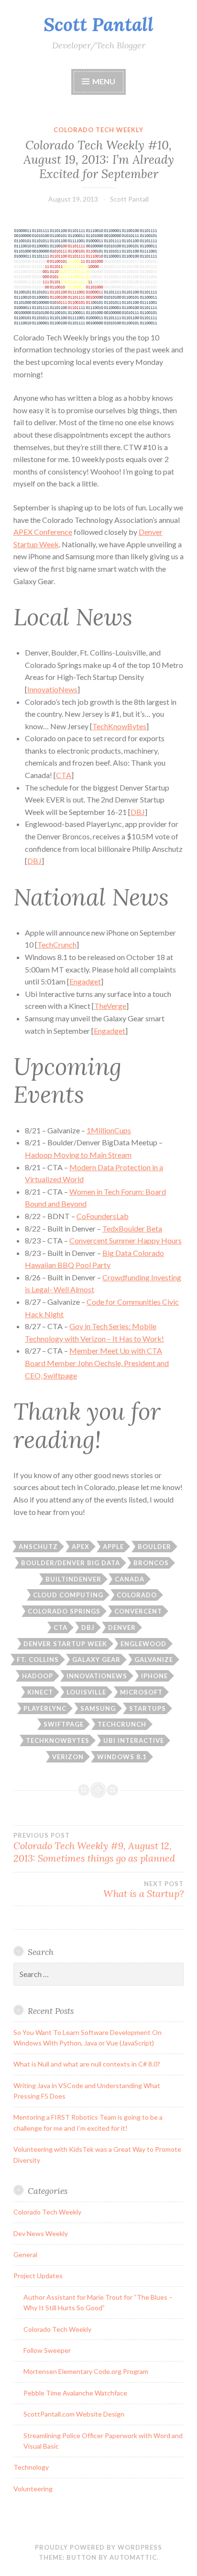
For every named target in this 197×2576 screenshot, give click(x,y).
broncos (151, 1563)
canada (130, 1579)
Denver (122, 1627)
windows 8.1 (122, 1757)
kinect (40, 1692)
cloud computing (68, 1595)
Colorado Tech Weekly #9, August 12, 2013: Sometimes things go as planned (94, 1848)
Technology (31, 2467)
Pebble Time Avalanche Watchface (75, 2393)
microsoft (141, 1692)
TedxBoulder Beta (132, 1228)
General (25, 2254)
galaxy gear (96, 1660)
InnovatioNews (52, 689)
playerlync (45, 1708)
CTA (64, 775)
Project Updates (38, 2276)
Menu (104, 81)
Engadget (85, 981)
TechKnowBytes (119, 726)
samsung (98, 1708)
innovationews (97, 1676)
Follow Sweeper (47, 2350)
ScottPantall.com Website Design (74, 2414)
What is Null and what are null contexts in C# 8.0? (87, 2064)
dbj (88, 1627)
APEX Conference (43, 532)
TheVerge (110, 1006)
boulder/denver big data (71, 1563)
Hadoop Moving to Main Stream (78, 1155)
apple (113, 1547)
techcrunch (122, 1724)
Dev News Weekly (41, 2233)
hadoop (38, 1676)
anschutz (38, 1547)
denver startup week (65, 1644)
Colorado (137, 1595)
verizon (68, 1757)
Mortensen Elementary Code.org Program (86, 2371)
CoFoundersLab (103, 1216)
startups (148, 1708)
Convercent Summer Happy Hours (126, 1240)
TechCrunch (57, 944)
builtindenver (73, 1579)
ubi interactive (134, 1740)
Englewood (143, 1644)
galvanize (154, 1660)
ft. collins (38, 1660)
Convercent (138, 1611)
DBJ (138, 812)
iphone (154, 1676)
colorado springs (64, 1611)
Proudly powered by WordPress (98, 2547)
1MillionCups (109, 1130)
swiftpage (64, 1724)
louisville (86, 1692)
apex (81, 1547)
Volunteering (33, 2489)
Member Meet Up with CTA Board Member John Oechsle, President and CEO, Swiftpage (97, 1363)
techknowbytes (58, 1740)
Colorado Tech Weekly (98, 130)
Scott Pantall (98, 24)
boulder (154, 1547)
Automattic (133, 2557)
